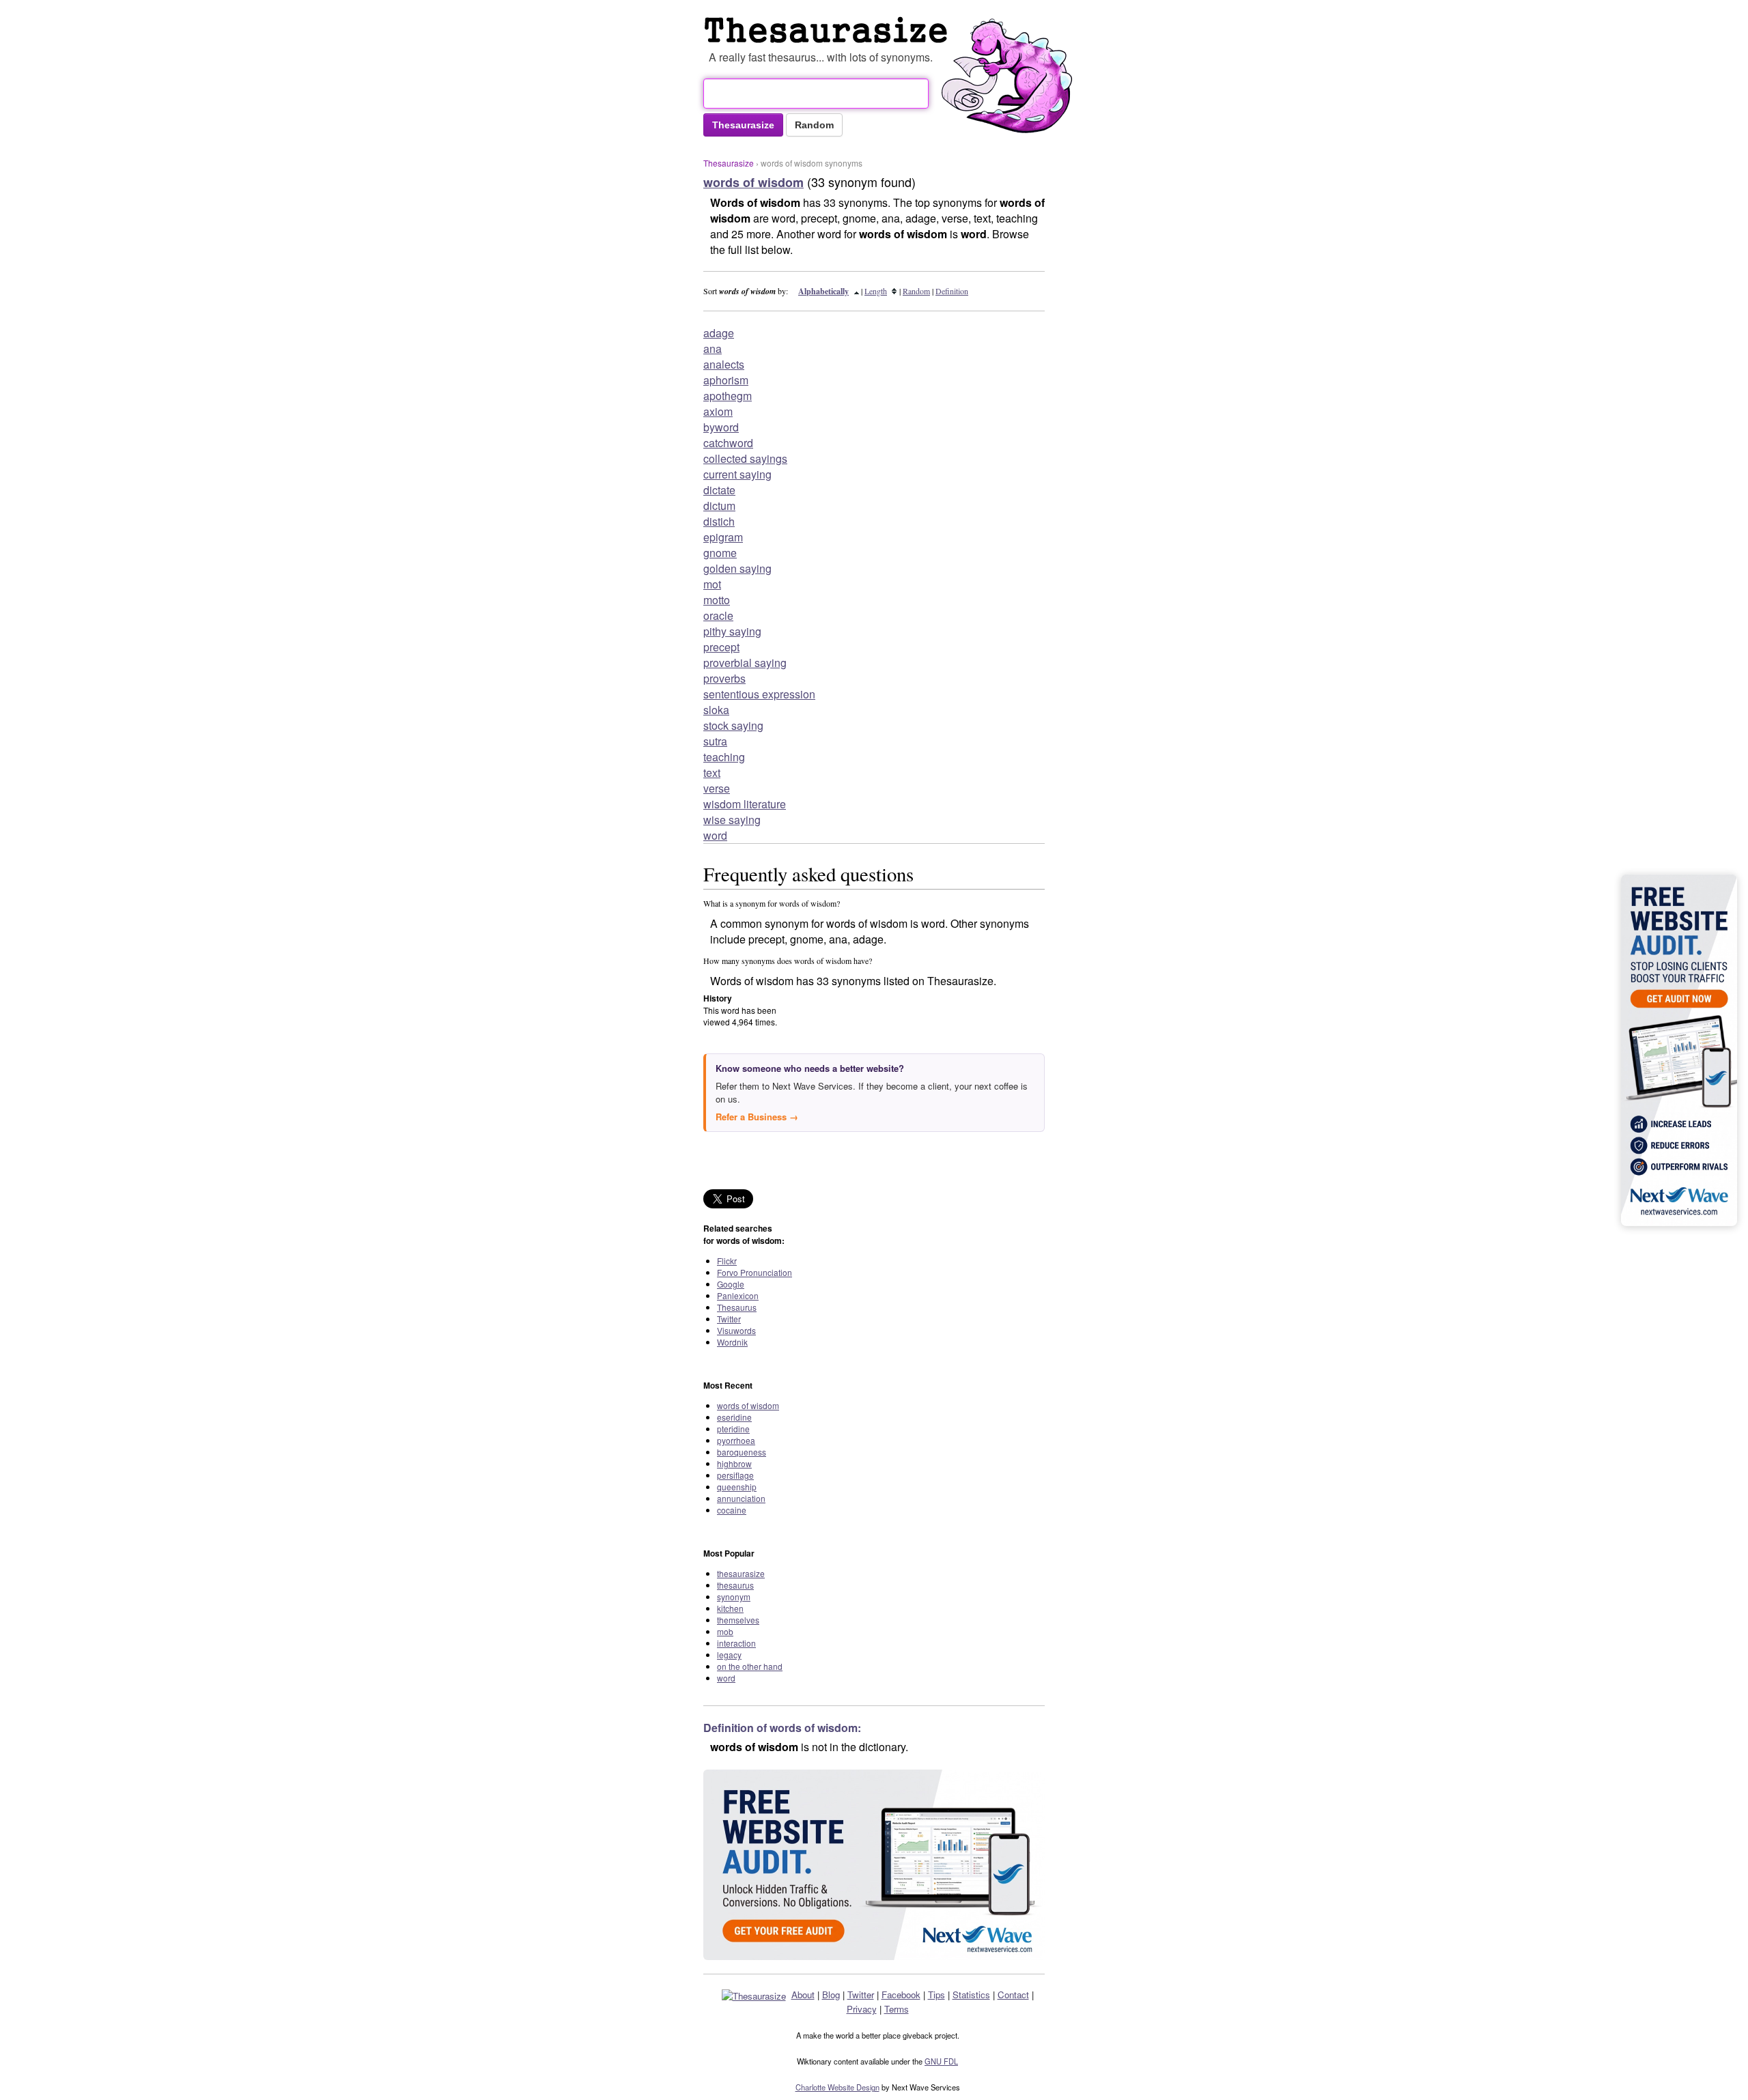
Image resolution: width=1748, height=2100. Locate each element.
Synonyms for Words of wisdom (829, 30)
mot (712, 584)
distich (719, 521)
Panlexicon (738, 1295)
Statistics (971, 1995)
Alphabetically (823, 291)
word (715, 835)
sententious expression (759, 694)
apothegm (728, 396)
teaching (724, 757)
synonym (734, 1597)
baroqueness (742, 1452)
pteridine (733, 1429)
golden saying (737, 568)
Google (731, 1284)
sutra (715, 741)
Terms (897, 2009)
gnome (720, 553)
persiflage (735, 1475)
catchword (728, 443)
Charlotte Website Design (837, 2087)
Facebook (901, 1995)
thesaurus (735, 1585)
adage (719, 333)
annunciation (741, 1498)
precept (721, 647)
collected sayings (745, 458)
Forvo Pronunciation (755, 1272)
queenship (737, 1487)
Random (916, 291)
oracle (718, 615)
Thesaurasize (729, 163)
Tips (936, 1995)
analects (724, 364)
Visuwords (736, 1330)
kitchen (730, 1608)
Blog (831, 1995)
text (712, 772)
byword (721, 427)
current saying (737, 474)
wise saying (732, 820)
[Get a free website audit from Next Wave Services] (874, 1865)
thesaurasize (741, 1573)
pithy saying (732, 631)
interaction (736, 1643)
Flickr (727, 1261)
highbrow (734, 1463)
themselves (738, 1620)
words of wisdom (748, 1405)
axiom (718, 411)
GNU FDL (941, 2061)
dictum (719, 506)
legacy (729, 1655)
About (803, 1995)
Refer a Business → (757, 1117)
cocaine (732, 1510)
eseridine (734, 1417)
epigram (723, 537)
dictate (719, 490)
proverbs (724, 678)
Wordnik (732, 1342)
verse (717, 788)
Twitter (729, 1319)
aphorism (726, 380)
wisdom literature (745, 804)
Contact (1013, 1995)
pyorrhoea (736, 1440)
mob (725, 1631)
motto (717, 600)
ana (713, 349)
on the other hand (750, 1666)
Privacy (862, 2009)
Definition (952, 291)
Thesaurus (737, 1307)
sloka (716, 710)
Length (876, 291)
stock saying (733, 725)
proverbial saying (745, 663)
